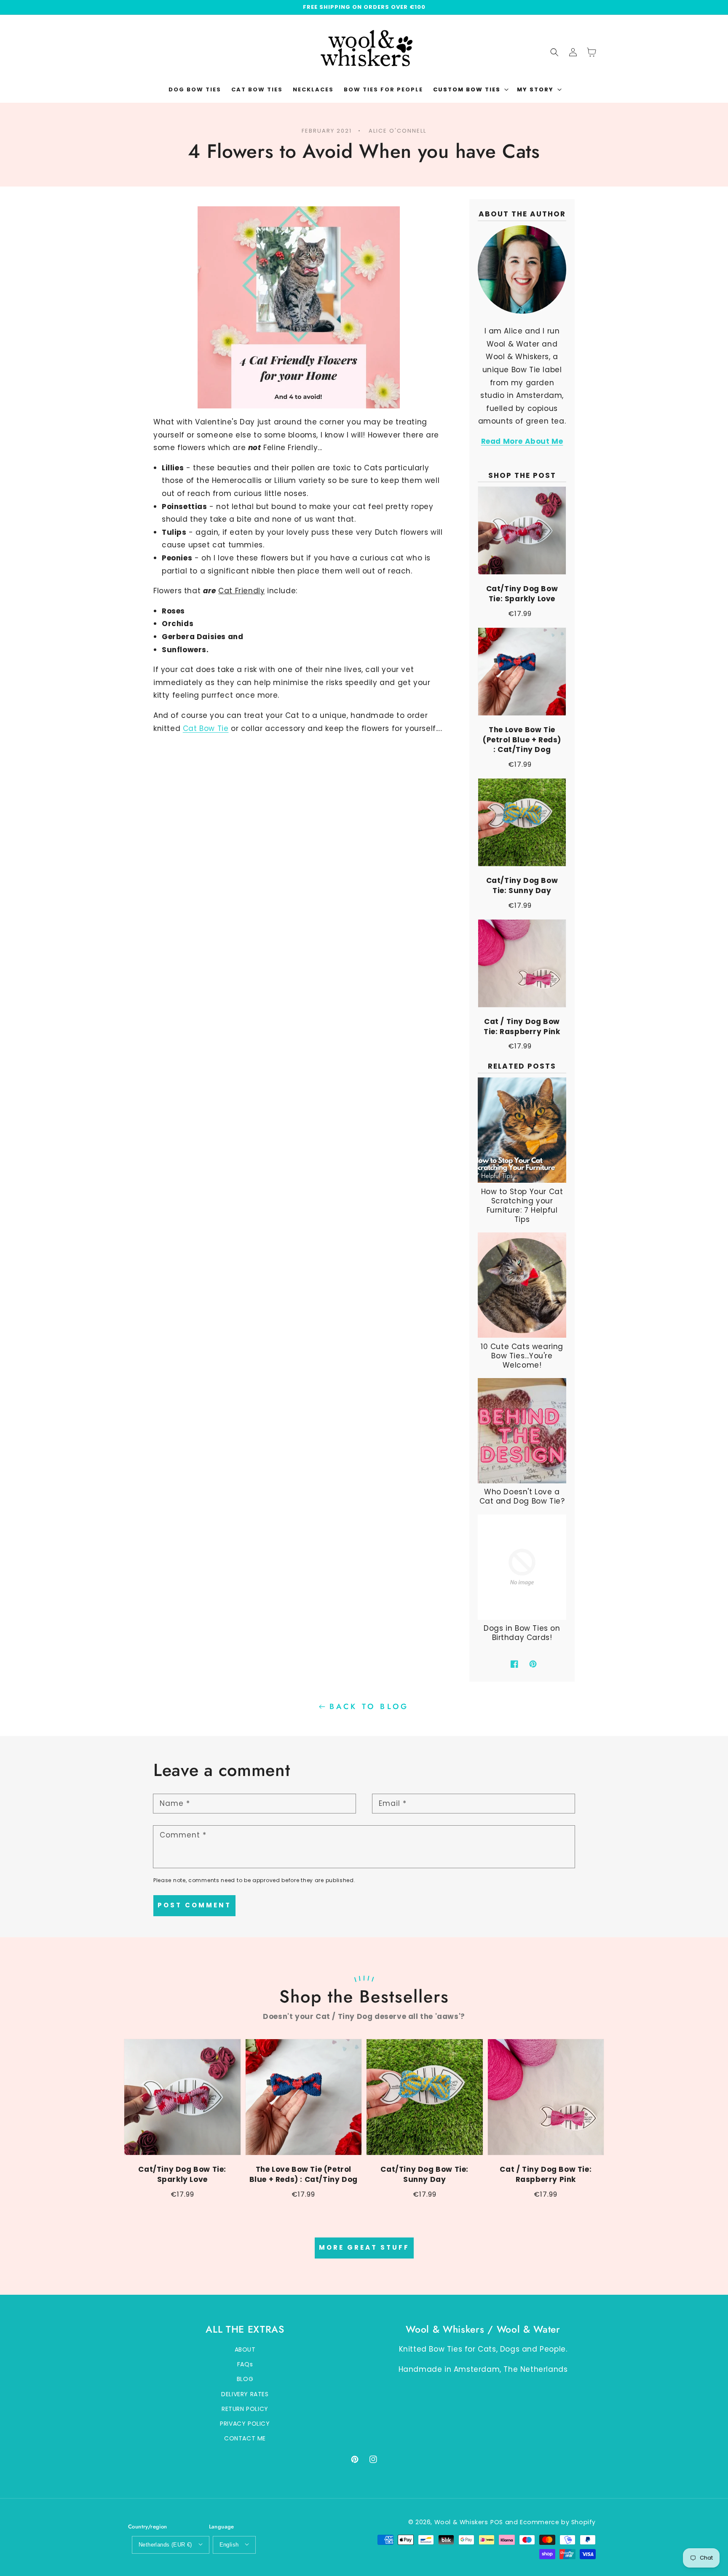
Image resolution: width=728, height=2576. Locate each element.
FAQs (245, 2364)
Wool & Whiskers (461, 2522)
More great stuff (364, 2247)
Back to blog (369, 1707)
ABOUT (245, 2349)
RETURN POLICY (245, 2409)
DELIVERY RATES (245, 2394)
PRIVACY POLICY (245, 2424)
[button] (470, 90)
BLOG (245, 2379)
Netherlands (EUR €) (165, 2545)
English (229, 2545)
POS (497, 2522)
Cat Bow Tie (206, 728)
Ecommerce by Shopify (558, 2522)
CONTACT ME (245, 2438)
